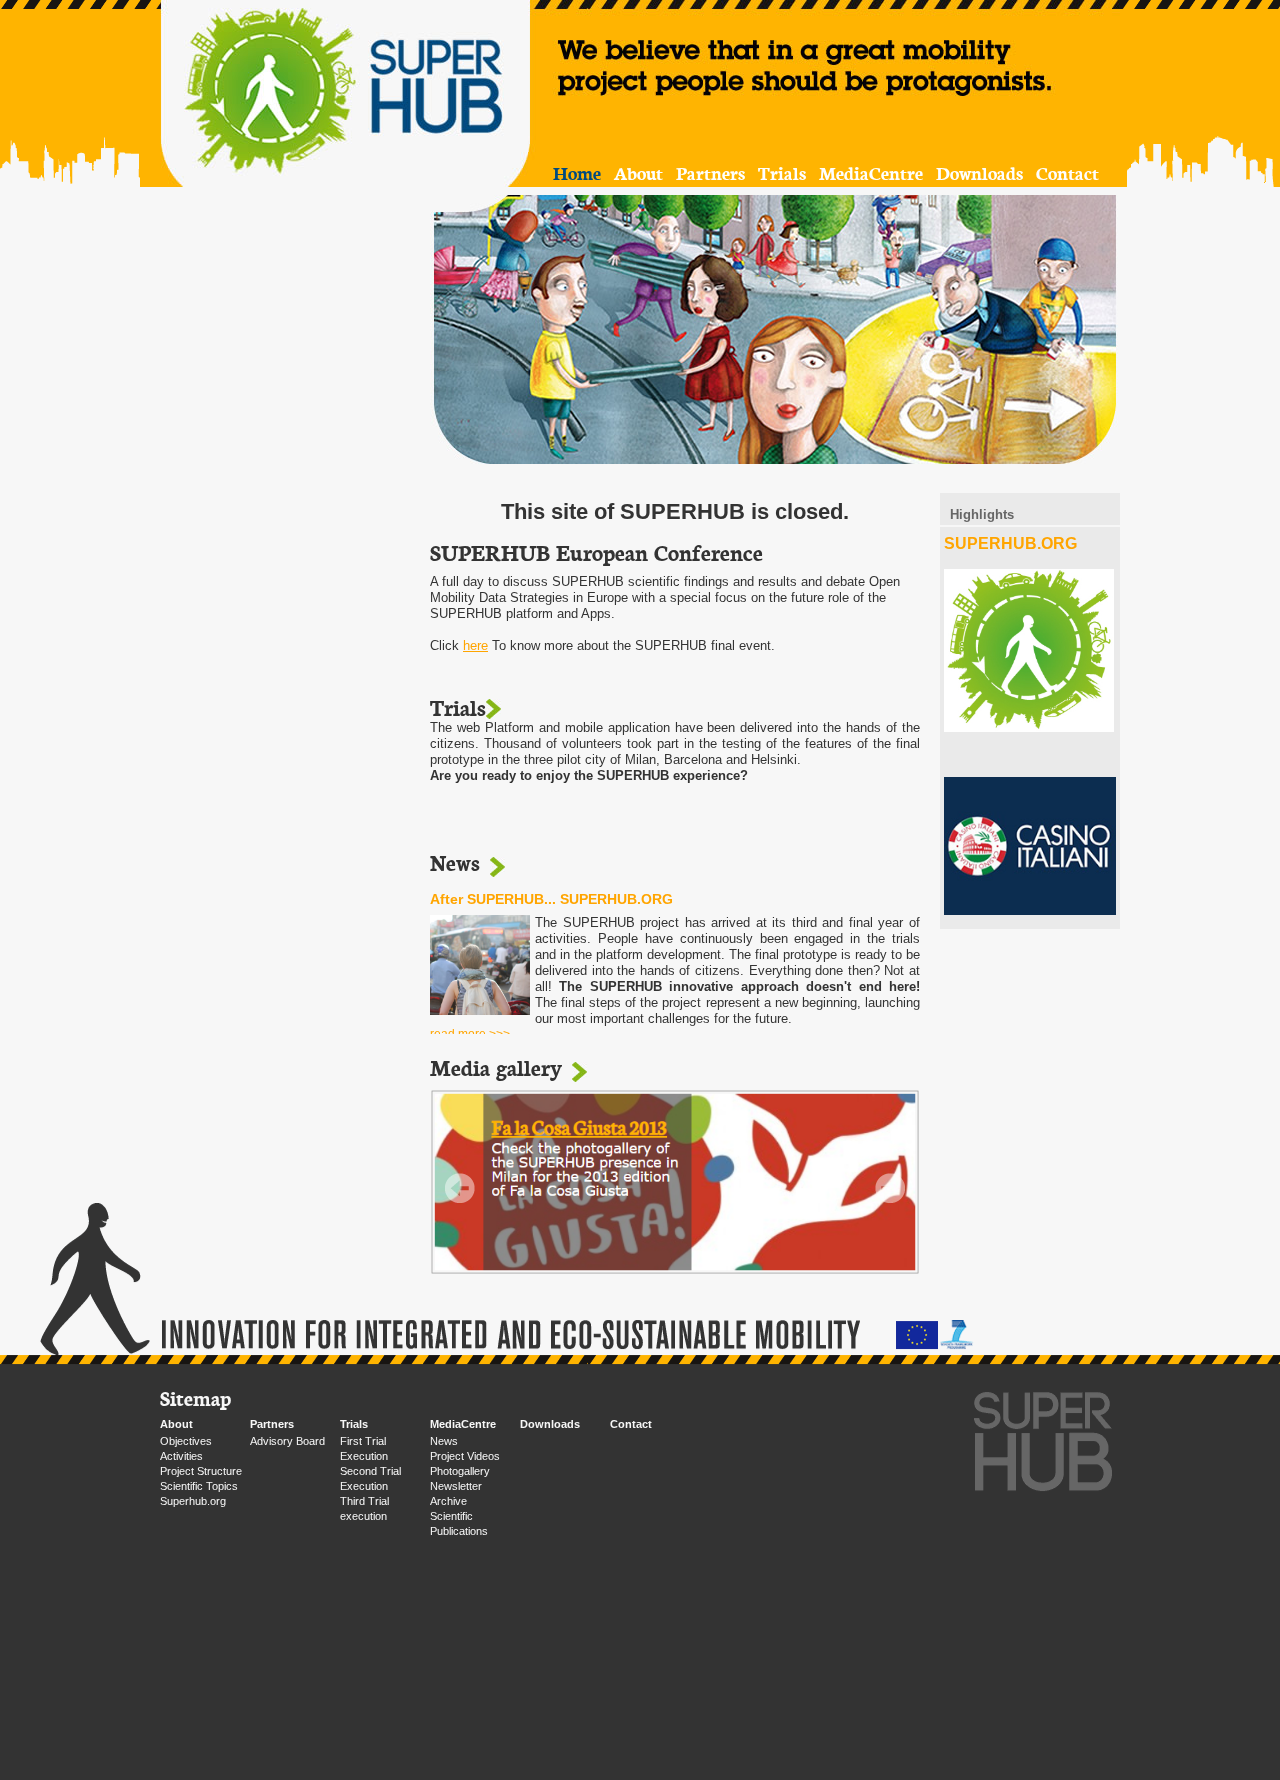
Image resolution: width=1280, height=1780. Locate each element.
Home (577, 172)
